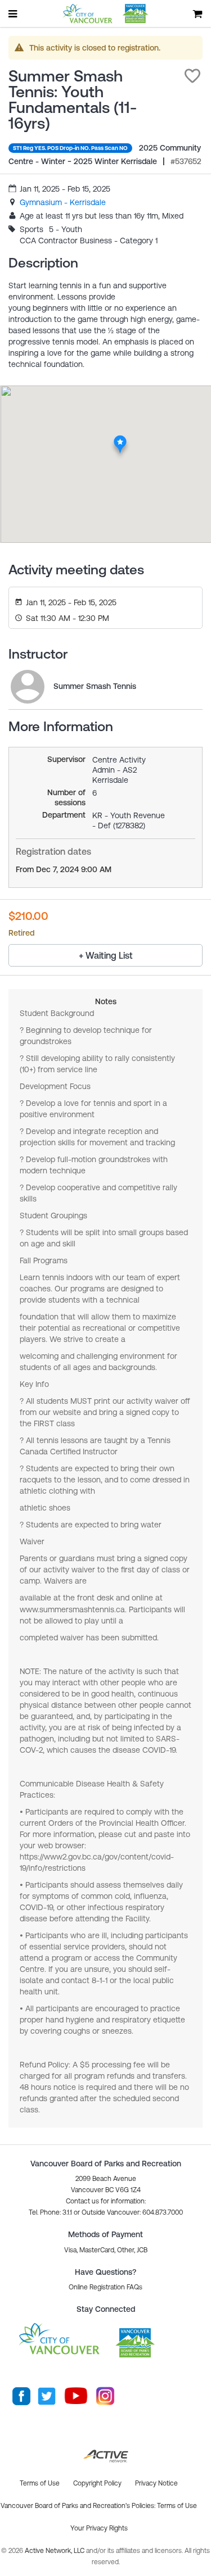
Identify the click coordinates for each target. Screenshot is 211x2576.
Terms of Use (177, 2506)
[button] (192, 76)
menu (14, 13)
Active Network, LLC (55, 2551)
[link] (63, 202)
